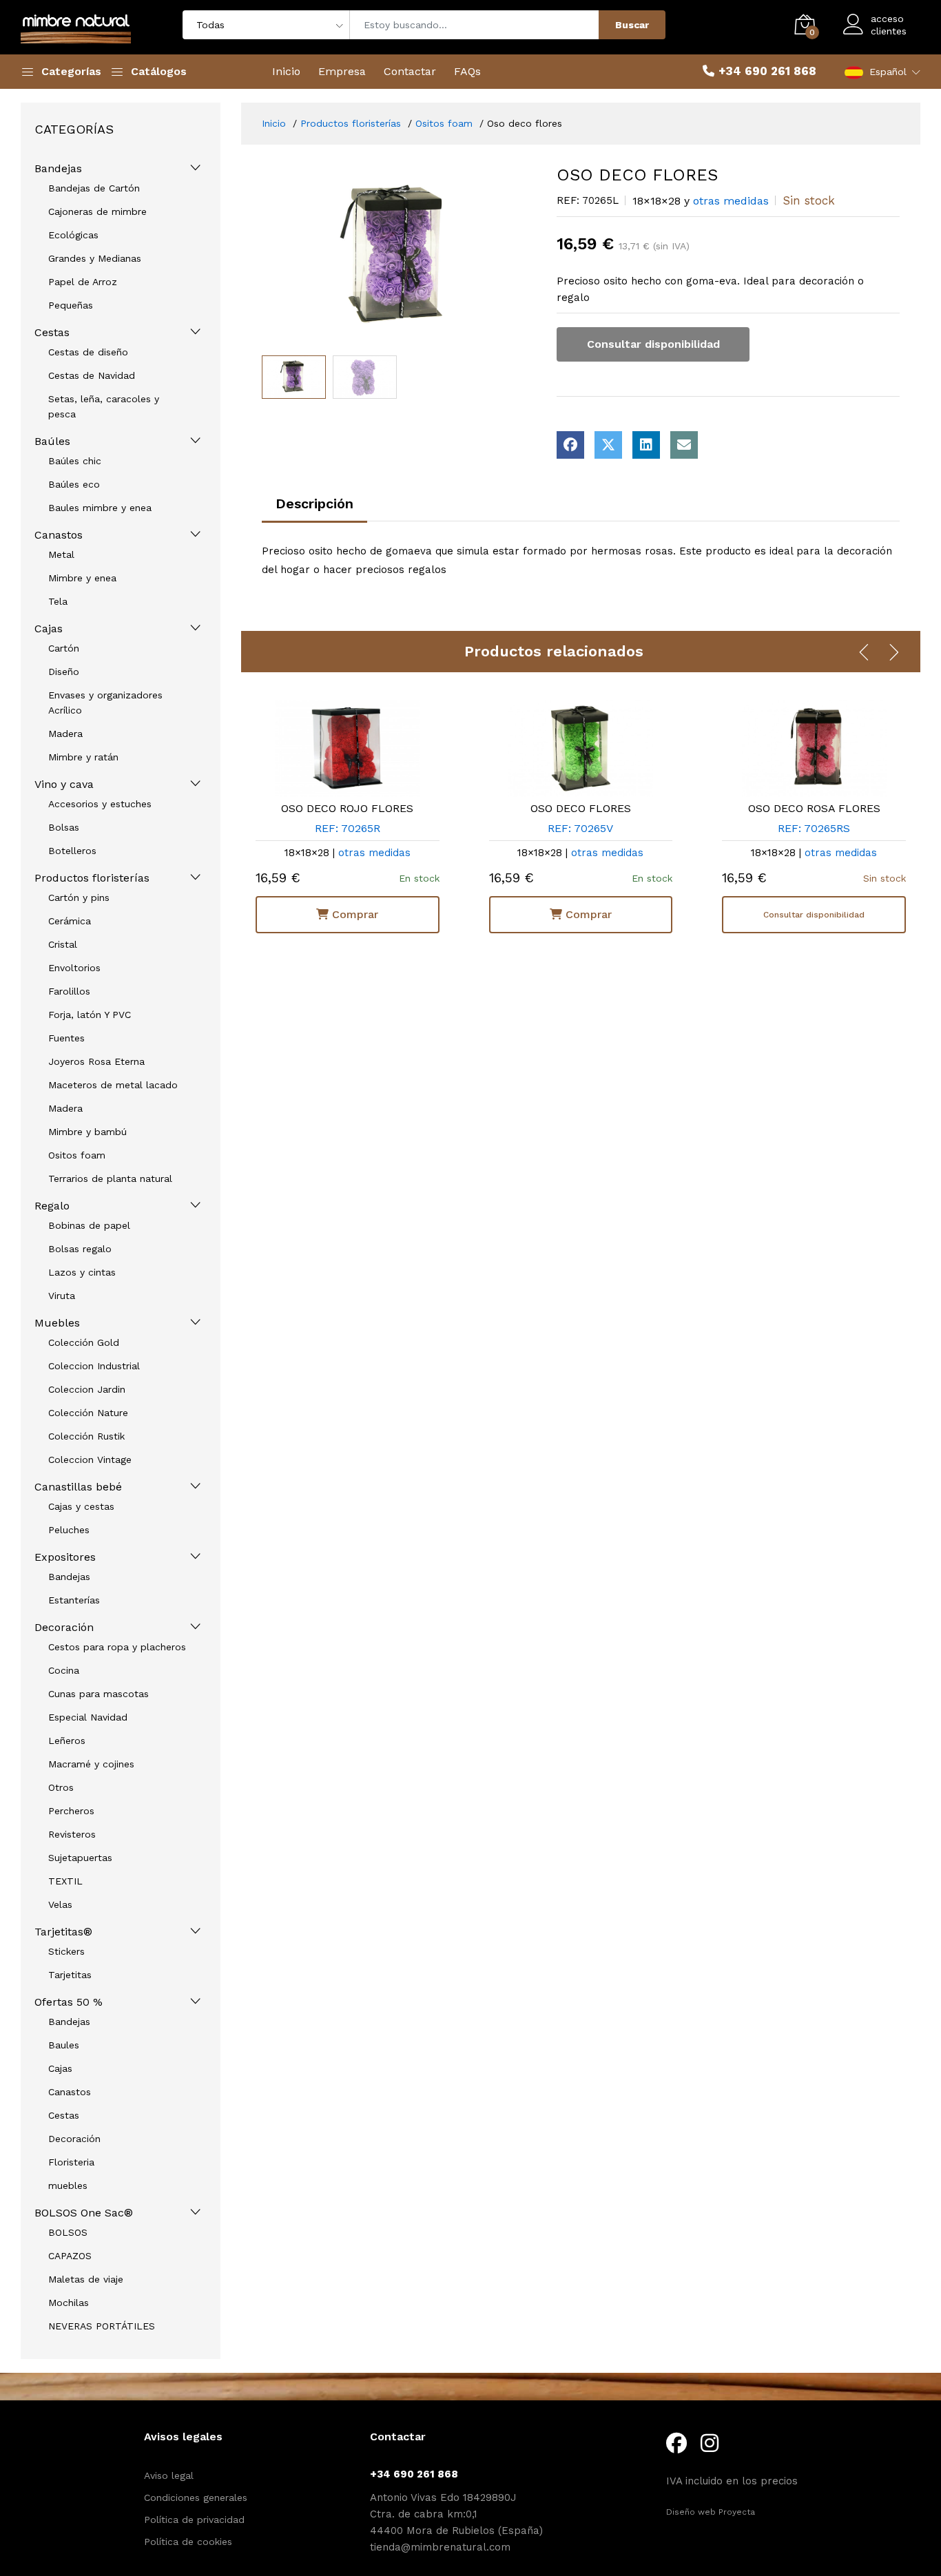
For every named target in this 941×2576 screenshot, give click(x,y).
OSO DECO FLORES (581, 808)
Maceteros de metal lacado (113, 1085)
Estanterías (74, 1600)
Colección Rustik (86, 1436)
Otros (61, 1787)
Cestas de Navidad (92, 375)
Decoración (64, 1627)
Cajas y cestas (81, 1506)
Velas (60, 1904)
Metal (61, 554)
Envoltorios (74, 968)
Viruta (62, 1296)
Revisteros (72, 1834)
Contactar (410, 71)
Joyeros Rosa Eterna (96, 1061)
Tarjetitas (70, 1975)
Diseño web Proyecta (711, 2512)
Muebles (57, 1323)
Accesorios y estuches (100, 804)
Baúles (52, 441)
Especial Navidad (88, 1717)
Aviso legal (169, 2475)
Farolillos (69, 991)
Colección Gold (84, 1342)
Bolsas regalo (80, 1249)
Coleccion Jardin (87, 1389)
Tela (58, 601)
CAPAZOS (70, 2256)
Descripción (314, 503)
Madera (65, 734)
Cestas (52, 332)
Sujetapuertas (80, 1858)
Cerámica (70, 921)
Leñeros (67, 1741)
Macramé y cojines (91, 1764)
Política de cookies (188, 2542)
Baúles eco (74, 484)
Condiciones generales (196, 2497)
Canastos (59, 535)
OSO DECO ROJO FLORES (347, 808)
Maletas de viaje (86, 2279)
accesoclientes (889, 25)
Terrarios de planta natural (110, 1178)
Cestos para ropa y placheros (117, 1647)
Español (888, 72)
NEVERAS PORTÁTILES (102, 2326)
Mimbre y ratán (83, 757)
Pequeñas (71, 305)
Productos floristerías (92, 878)
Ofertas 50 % (69, 2002)
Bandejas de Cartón (94, 188)
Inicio (286, 71)
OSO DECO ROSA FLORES (814, 808)
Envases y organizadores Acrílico (105, 703)
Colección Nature (88, 1413)
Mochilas (69, 2303)
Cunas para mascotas (99, 1694)
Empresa (342, 71)
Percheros (71, 1811)
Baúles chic (75, 461)
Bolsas (64, 827)
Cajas (49, 629)
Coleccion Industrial (94, 1366)
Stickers (66, 1951)
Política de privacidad (194, 2520)
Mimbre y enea (82, 578)
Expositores (65, 1557)
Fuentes (66, 1038)
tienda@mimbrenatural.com (440, 2547)
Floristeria (71, 2162)
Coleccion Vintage (90, 1460)
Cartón (64, 648)
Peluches (69, 1530)
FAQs (467, 71)
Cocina (64, 1670)
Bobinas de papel (89, 1225)
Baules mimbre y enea (100, 508)
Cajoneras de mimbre (97, 211)
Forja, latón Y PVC (90, 1015)
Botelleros (72, 851)
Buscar (632, 25)
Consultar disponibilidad (653, 344)
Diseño (64, 672)
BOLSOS (68, 2232)
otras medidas (731, 201)
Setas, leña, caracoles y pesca (104, 406)
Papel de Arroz (83, 282)
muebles (68, 2185)
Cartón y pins (79, 897)
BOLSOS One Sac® (84, 2213)
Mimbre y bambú (87, 1132)
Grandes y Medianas (95, 258)
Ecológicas (73, 235)
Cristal (63, 944)
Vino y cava (64, 784)
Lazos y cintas (82, 1272)
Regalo (52, 1206)
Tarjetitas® (63, 1932)
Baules (64, 2045)
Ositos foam (77, 1155)
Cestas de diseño (88, 352)
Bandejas (58, 168)
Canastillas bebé (78, 1487)
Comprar (353, 914)
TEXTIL (65, 1881)
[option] (399, 257)
